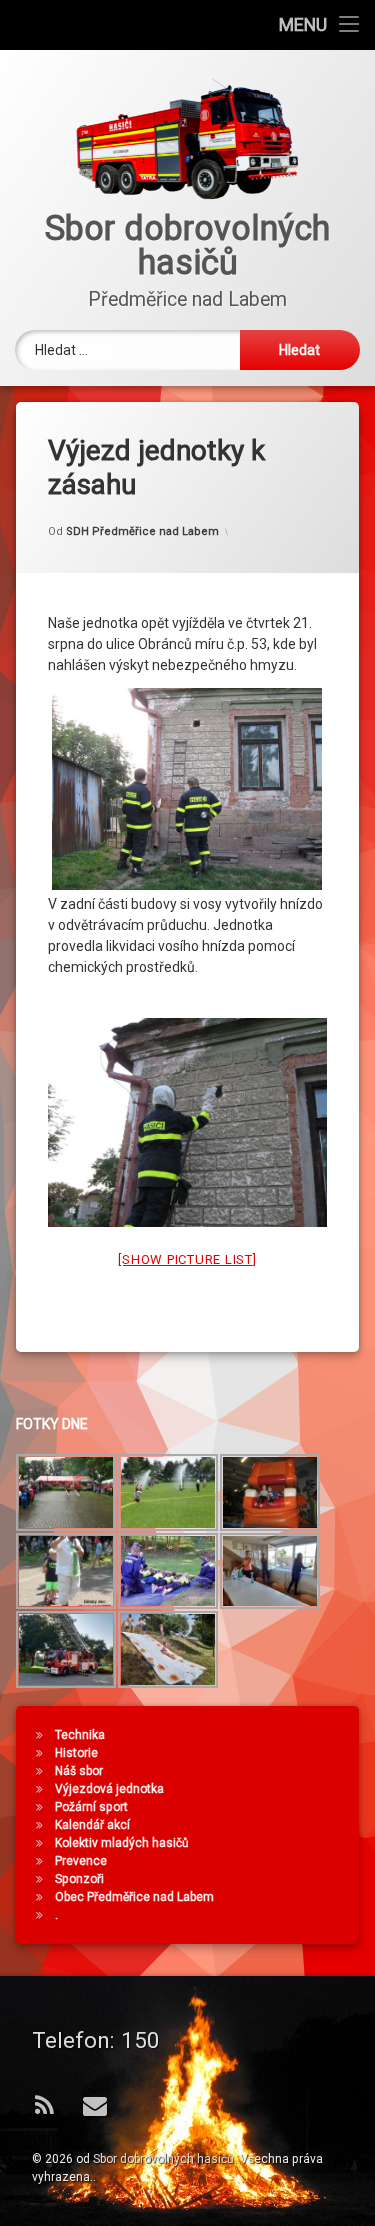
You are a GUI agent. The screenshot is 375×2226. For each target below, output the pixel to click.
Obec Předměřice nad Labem (134, 1897)
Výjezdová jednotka (109, 1789)
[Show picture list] (187, 1259)
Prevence (81, 1861)
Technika (80, 1735)
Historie (76, 1753)
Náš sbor (79, 1771)
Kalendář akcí (92, 1825)
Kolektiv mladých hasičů (122, 1843)
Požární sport (91, 1807)
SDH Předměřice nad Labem (142, 531)
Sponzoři (79, 1879)
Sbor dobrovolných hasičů (163, 2159)
